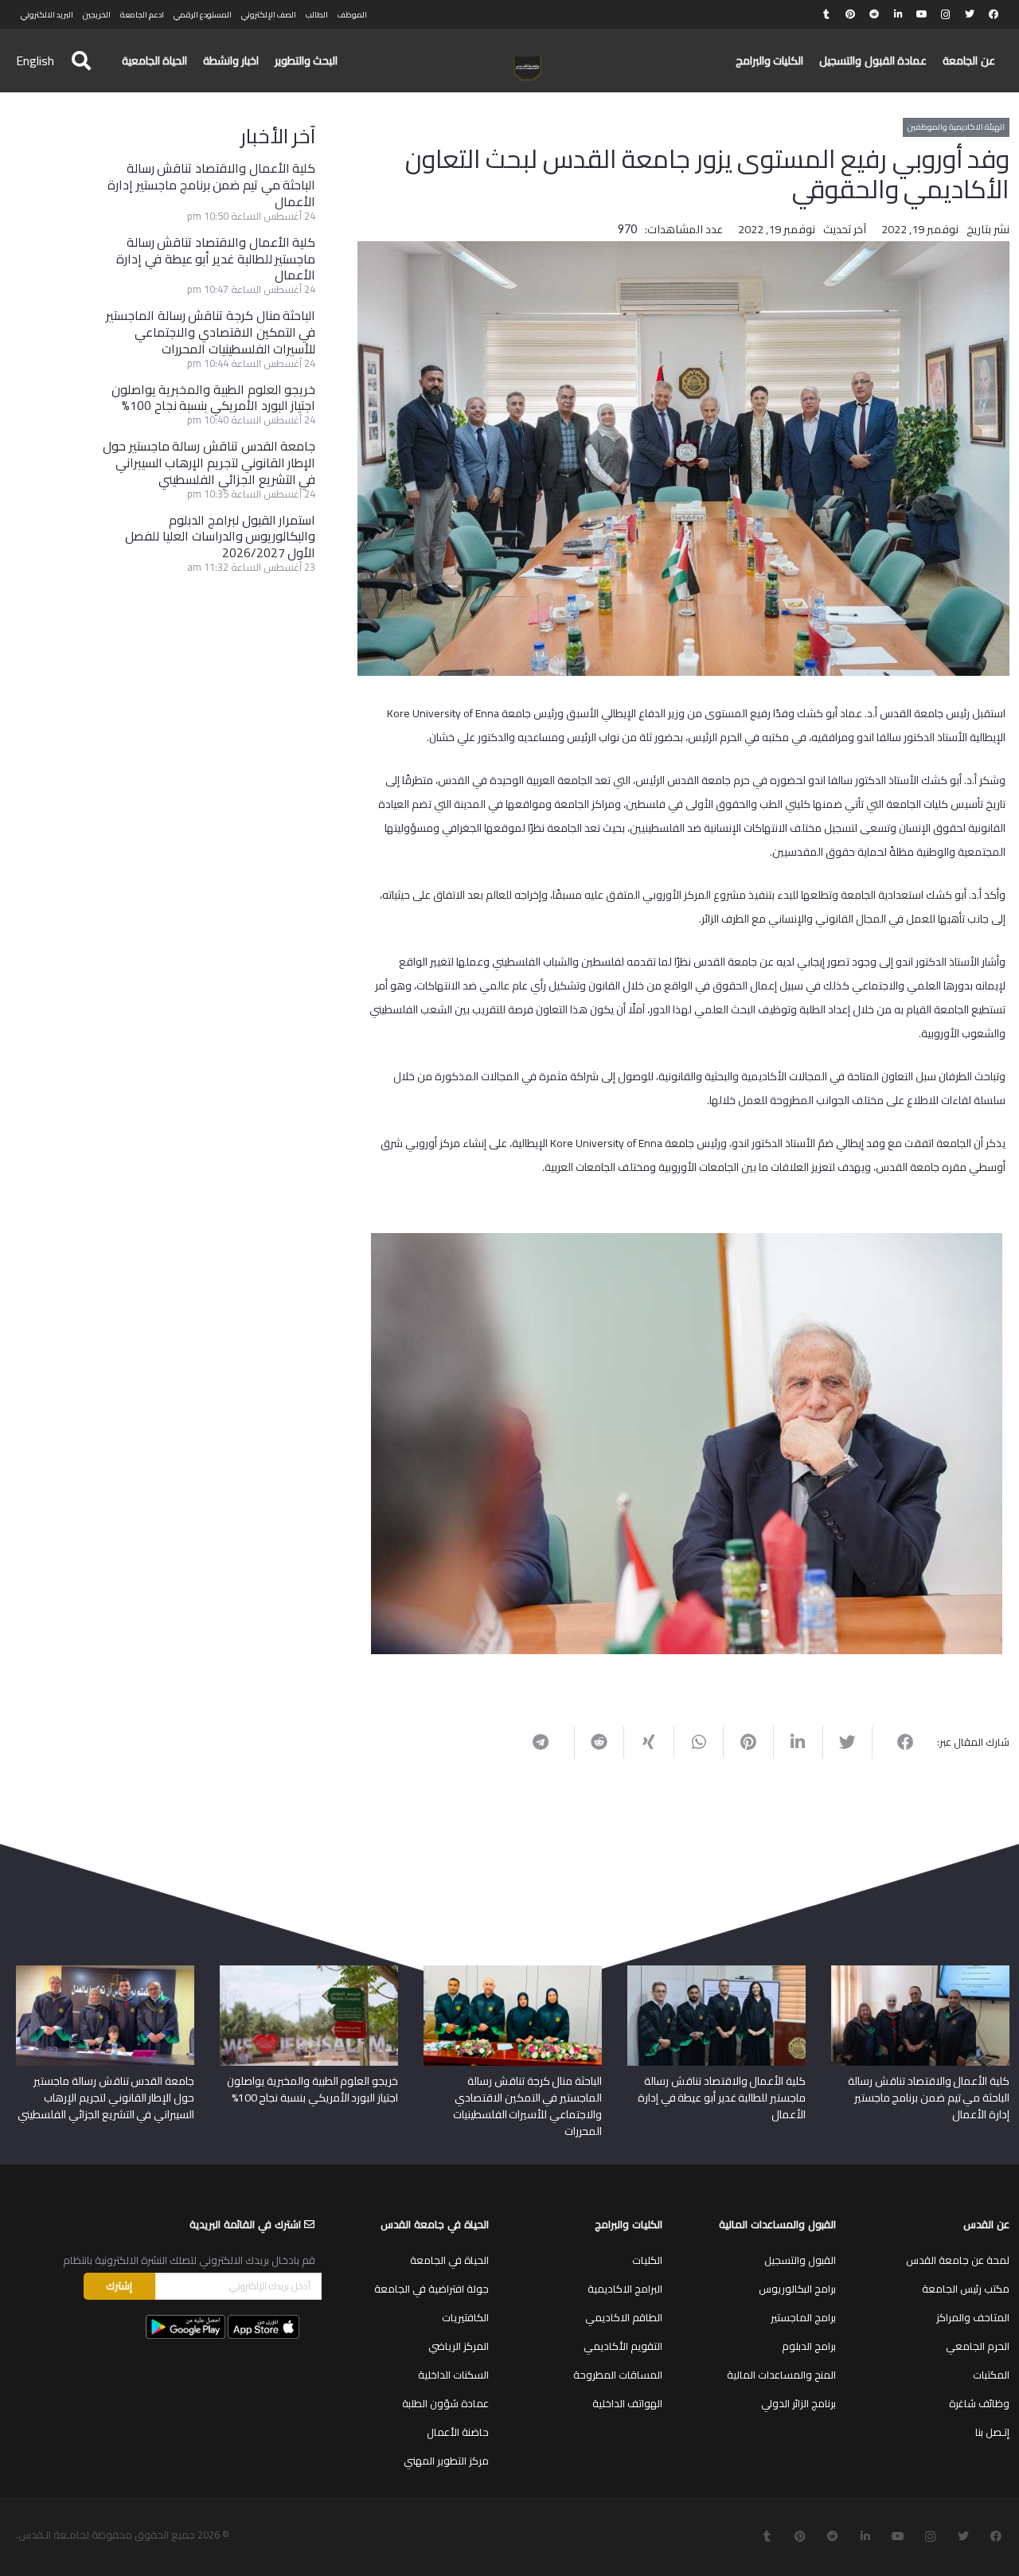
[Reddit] (874, 14)
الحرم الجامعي (978, 2346)
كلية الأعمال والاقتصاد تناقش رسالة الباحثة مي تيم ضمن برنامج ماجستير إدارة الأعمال (211, 185)
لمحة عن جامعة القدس (958, 2260)
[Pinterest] (850, 14)
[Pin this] (748, 1743)
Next (347, 1440)
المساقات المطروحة (618, 2375)
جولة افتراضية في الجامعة (431, 2289)
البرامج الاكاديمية (625, 2289)
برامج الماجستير (803, 2317)
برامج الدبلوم (809, 2346)
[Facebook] (994, 14)
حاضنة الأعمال (458, 2432)
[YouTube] (922, 14)
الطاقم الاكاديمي (624, 2317)
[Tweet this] (847, 1743)
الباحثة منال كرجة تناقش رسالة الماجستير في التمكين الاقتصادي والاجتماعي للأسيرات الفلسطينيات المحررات (211, 332)
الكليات (647, 2260)
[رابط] (527, 68)
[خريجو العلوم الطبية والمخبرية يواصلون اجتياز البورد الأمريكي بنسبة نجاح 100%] (309, 1971)
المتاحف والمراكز (973, 2317)
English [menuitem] (35, 60)
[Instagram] (946, 14)
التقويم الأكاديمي (623, 2346)
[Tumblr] (826, 14)
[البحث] (81, 61)
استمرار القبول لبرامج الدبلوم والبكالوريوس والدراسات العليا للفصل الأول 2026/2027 (220, 537)
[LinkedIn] (898, 14)
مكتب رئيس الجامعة (966, 2289)
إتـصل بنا (992, 2432)
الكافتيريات (465, 2317)
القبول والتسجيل (800, 2260)
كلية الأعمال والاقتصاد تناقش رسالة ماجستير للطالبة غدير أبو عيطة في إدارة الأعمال (216, 259)
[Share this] (896, 1743)
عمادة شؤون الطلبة (445, 2403)
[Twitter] (970, 14)
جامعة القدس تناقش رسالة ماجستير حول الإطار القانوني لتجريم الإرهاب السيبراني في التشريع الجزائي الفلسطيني (209, 463)
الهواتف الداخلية (627, 2403)
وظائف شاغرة (979, 2403)
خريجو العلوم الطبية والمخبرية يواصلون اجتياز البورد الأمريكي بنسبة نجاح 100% (214, 398)
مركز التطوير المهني (446, 2461)
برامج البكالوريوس (797, 2289)
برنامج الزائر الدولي (798, 2403)
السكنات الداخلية (453, 2375)
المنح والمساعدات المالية (781, 2375)
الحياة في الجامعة (449, 2260)
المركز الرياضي (459, 2346)
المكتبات (991, 2375)
